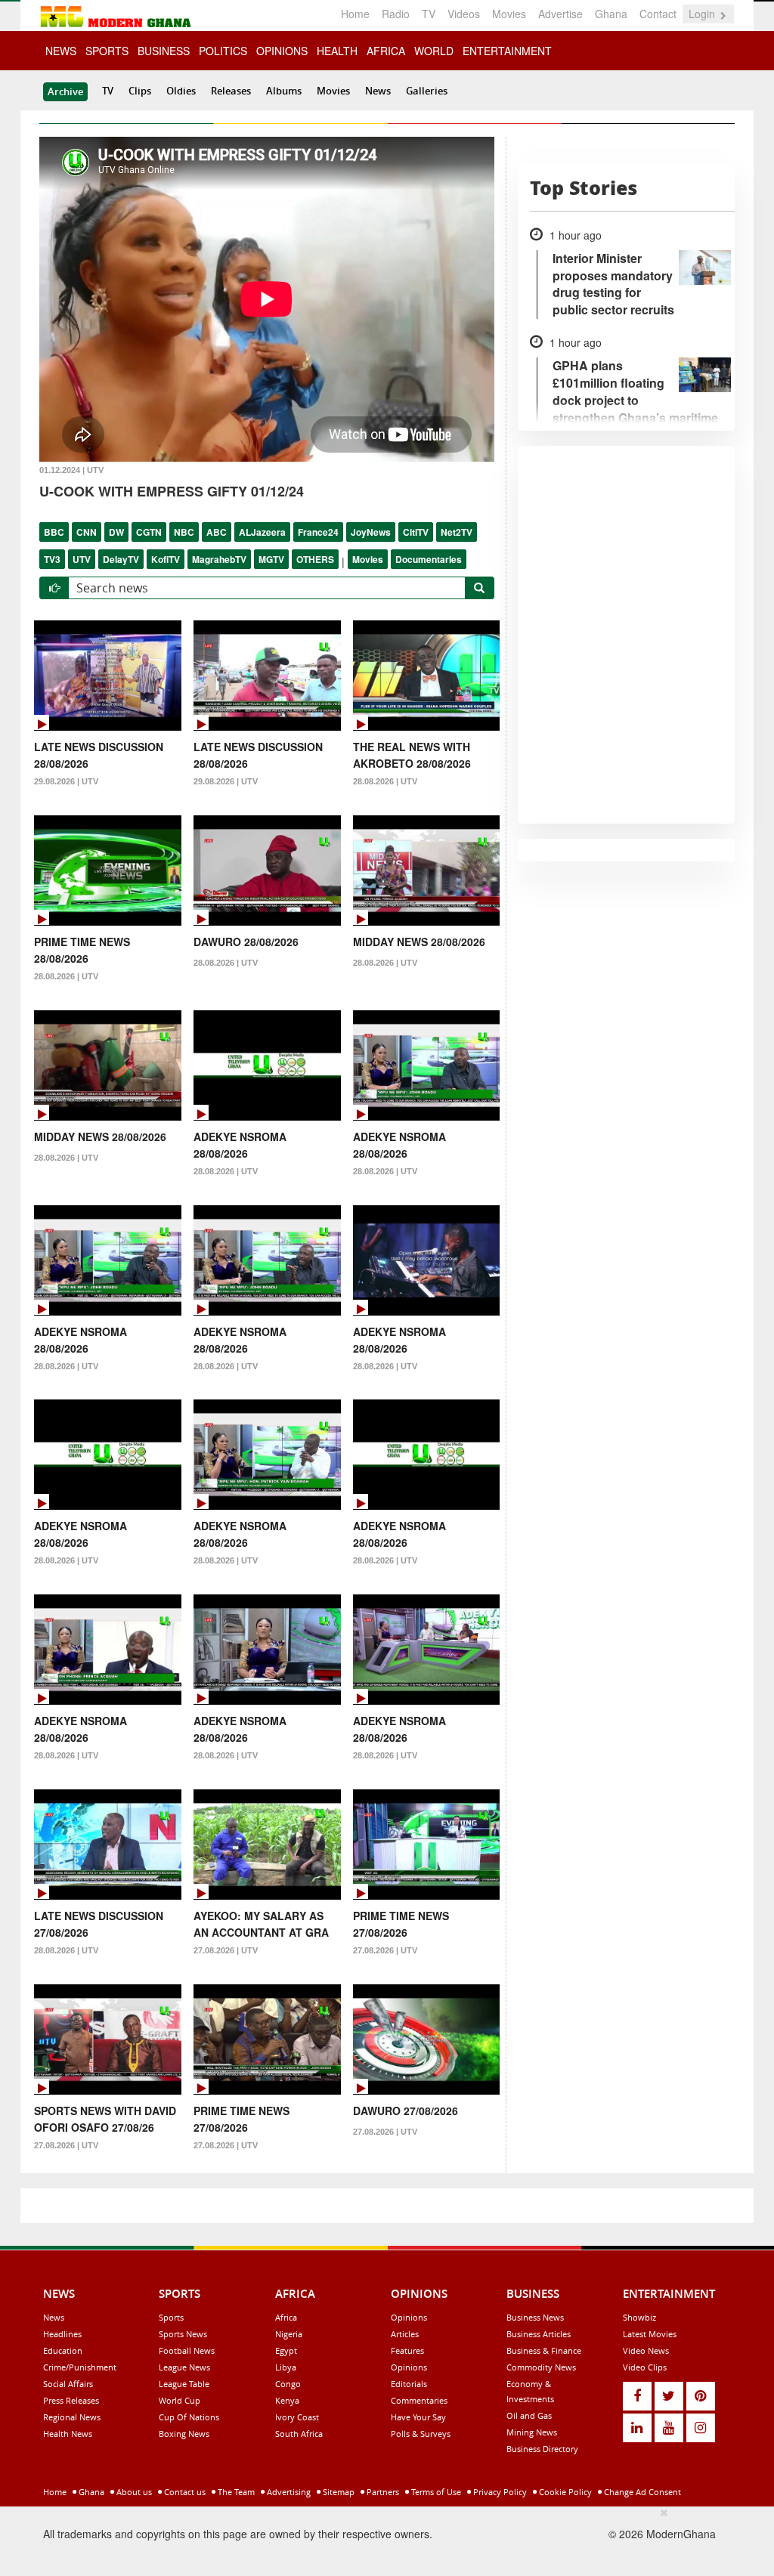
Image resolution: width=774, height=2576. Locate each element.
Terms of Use (435, 2492)
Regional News (72, 2417)
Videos (464, 14)
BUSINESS (164, 51)
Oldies (181, 91)
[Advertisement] (382, 2539)
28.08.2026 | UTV (385, 781)
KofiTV (166, 559)
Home (355, 14)
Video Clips (645, 2367)
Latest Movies (650, 2334)
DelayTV (121, 559)
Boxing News (184, 2434)
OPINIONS (282, 51)
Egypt (286, 2350)
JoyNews (371, 532)
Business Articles (539, 2334)
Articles (405, 2334)
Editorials (409, 2384)
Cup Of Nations (189, 2417)
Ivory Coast (297, 2417)
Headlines (62, 2334)
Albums (284, 91)
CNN (87, 532)
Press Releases (71, 2400)
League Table (184, 2384)
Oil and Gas (529, 2415)
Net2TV (457, 532)
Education (63, 2350)
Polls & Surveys (421, 2434)
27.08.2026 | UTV (226, 1950)
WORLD (434, 51)
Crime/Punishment (80, 2367)
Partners (382, 2492)
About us (133, 2492)
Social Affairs (68, 2384)
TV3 (52, 559)
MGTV (271, 559)
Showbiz (639, 2317)
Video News (646, 2350)
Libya (286, 2367)
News (378, 91)
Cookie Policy (564, 2492)
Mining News (532, 2432)
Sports (171, 2317)
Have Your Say (418, 2417)
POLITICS (223, 51)
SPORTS (107, 51)
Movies (509, 14)
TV (429, 14)
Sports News (183, 2334)
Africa (286, 2317)
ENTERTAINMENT (507, 51)
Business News (535, 2317)
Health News (68, 2434)
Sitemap (337, 2492)
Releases (231, 91)
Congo (288, 2384)
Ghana (611, 14)
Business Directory (542, 2449)
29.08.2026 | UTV (66, 781)
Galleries (427, 91)
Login (703, 14)
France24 (318, 532)
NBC (184, 532)
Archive (65, 91)
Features (407, 2350)
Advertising (288, 2492)
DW (116, 532)
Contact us (184, 2492)
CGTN (149, 532)
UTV (82, 559)
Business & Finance (544, 2350)
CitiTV (416, 532)
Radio (396, 14)
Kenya (287, 2400)
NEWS (61, 51)
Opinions (409, 2317)
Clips (140, 91)
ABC (217, 532)
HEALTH (337, 51)
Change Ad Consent (641, 2492)
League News (184, 2367)
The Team (235, 2492)
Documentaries (429, 559)
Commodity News (541, 2367)
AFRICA (386, 51)
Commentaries (419, 2400)
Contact (658, 14)
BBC (54, 532)
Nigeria (289, 2334)
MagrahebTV (219, 559)
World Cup (180, 2400)
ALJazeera (262, 532)
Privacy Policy (499, 2492)
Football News (187, 2350)
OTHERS (315, 559)
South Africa (299, 2434)
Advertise (560, 14)
